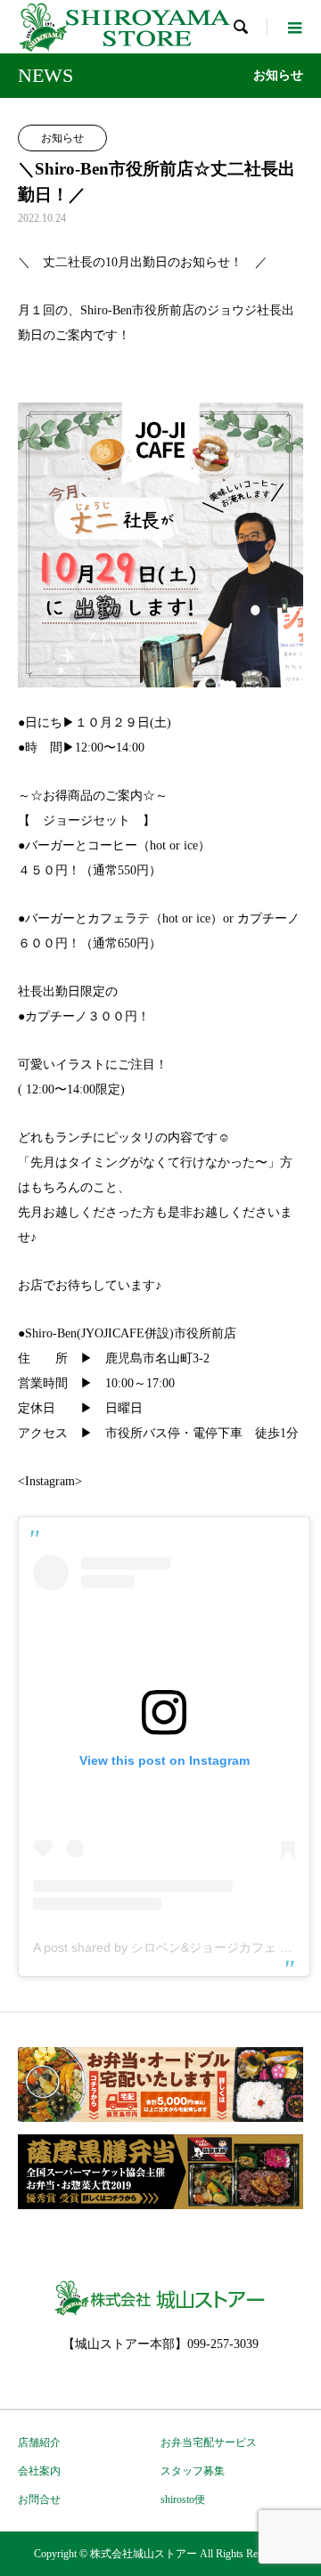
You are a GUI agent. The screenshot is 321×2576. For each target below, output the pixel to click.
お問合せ (39, 2499)
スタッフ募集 (193, 2471)
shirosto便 (183, 2499)
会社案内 (39, 2471)
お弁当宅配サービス (209, 2442)
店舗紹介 (39, 2442)
